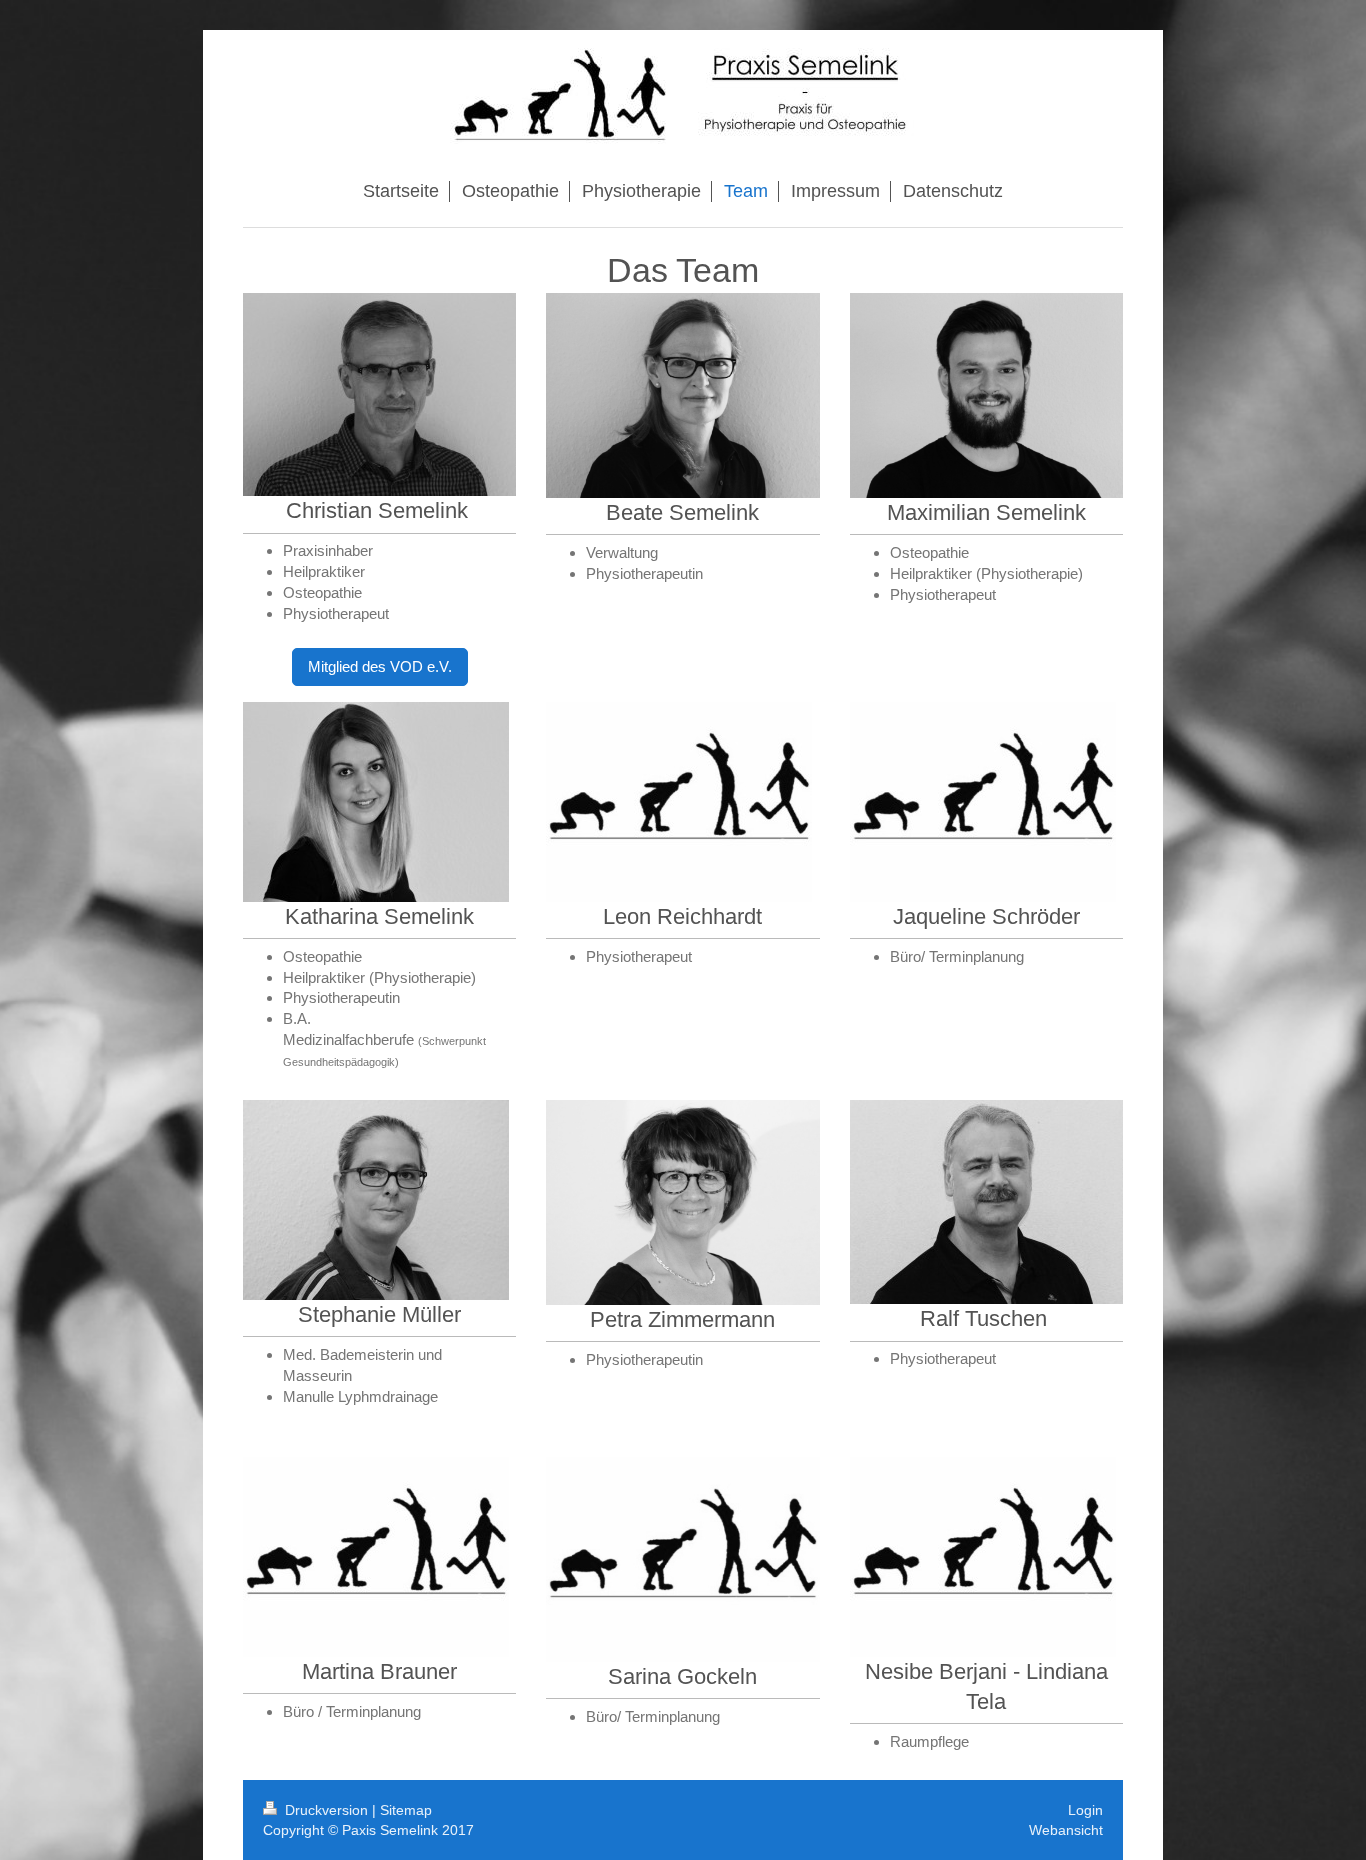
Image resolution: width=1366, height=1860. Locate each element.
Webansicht (1066, 1830)
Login (1085, 1810)
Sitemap (406, 1810)
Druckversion (326, 1810)
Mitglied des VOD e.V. (380, 666)
